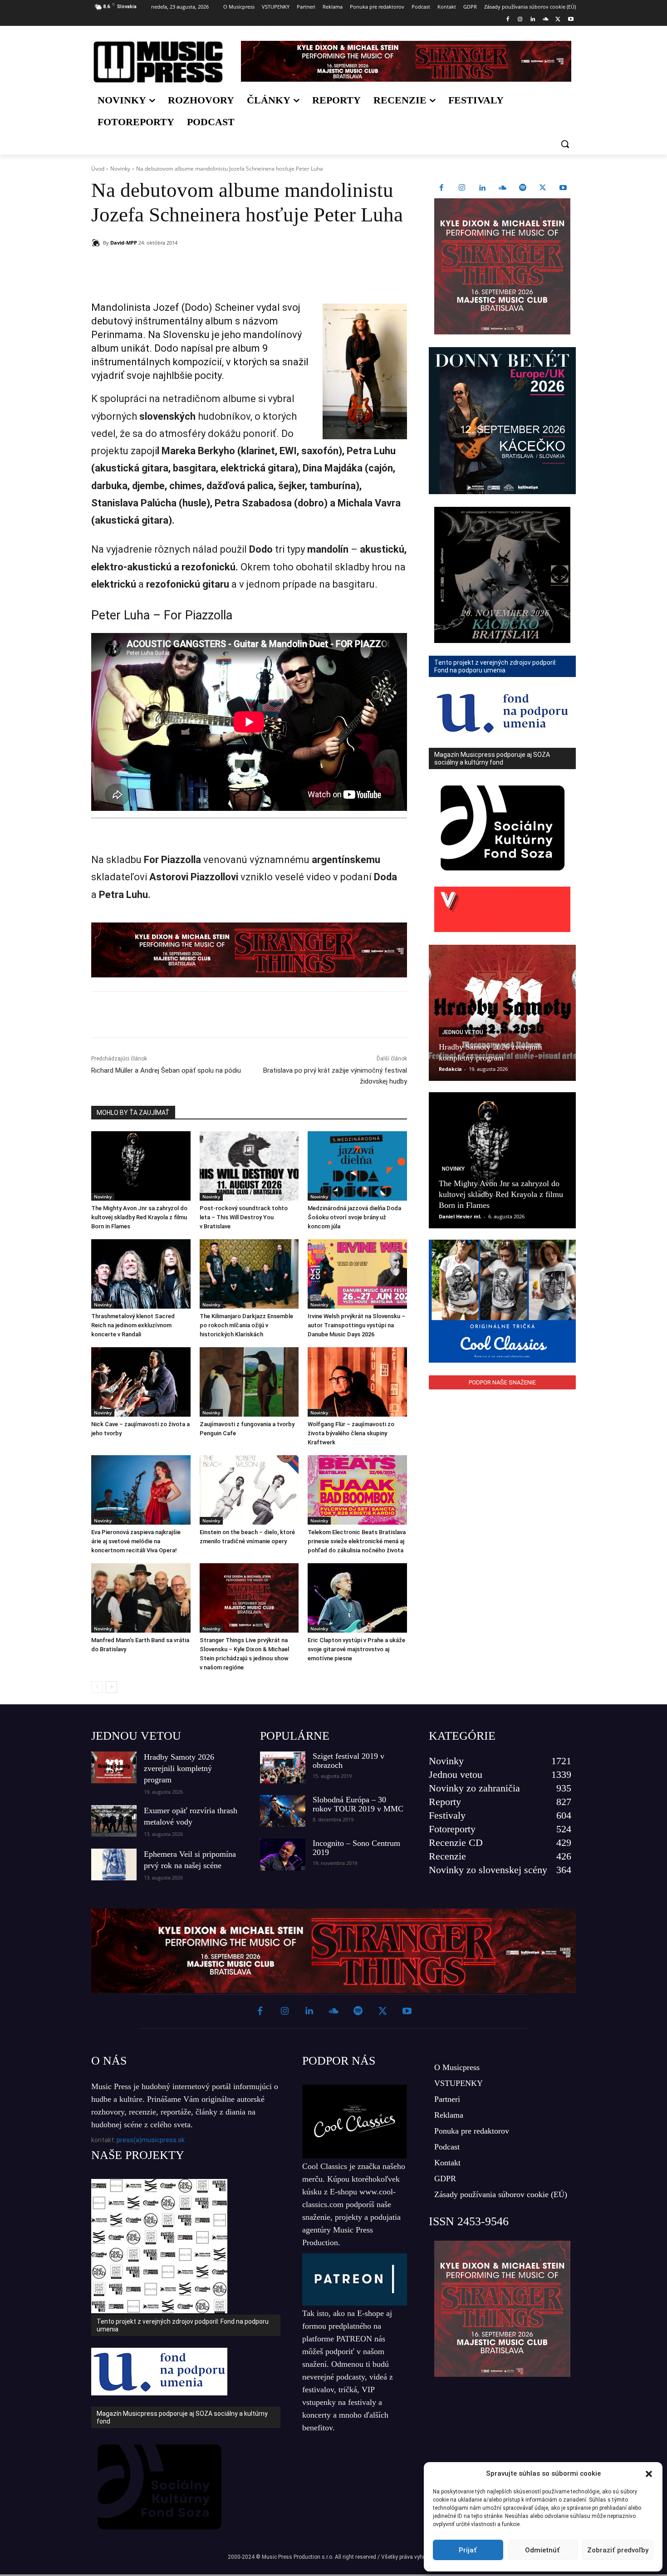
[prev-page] (97, 1687)
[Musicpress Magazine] (158, 62)
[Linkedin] (533, 20)
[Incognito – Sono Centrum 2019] (283, 1855)
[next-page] (111, 1687)
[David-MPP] (97, 243)
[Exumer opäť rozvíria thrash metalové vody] (114, 1821)
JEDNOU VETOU (136, 1736)
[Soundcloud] (546, 20)
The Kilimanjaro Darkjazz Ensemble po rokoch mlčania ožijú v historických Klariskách (246, 1325)
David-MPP (124, 243)
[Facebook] (508, 20)
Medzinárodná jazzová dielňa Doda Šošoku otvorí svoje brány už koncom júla (354, 1217)
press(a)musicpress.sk (151, 2140)
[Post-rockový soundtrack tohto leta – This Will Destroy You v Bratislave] (249, 1166)
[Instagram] (520, 20)
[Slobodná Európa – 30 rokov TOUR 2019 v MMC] (283, 1811)
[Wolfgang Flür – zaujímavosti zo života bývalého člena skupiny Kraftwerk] (357, 1382)
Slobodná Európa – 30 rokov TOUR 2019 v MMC (358, 1804)
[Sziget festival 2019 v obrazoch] (283, 1767)
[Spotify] (523, 188)
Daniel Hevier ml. (460, 1216)
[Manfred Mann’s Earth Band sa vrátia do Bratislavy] (141, 1598)
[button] (649, 2474)
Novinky (120, 169)
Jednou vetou (463, 1032)
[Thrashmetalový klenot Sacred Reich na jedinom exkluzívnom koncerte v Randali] (141, 1274)
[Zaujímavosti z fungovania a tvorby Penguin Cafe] (249, 1382)
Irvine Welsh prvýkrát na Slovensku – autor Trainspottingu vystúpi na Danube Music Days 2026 (356, 1325)
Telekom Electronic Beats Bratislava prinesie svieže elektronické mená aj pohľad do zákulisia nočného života (357, 1541)
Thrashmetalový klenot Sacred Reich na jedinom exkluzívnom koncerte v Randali (133, 1325)
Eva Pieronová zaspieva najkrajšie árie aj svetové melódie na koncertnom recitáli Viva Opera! (136, 1541)
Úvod (98, 169)
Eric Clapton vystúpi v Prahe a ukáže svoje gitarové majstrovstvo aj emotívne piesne (356, 1649)
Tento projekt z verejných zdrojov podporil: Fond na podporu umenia (183, 2325)
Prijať (468, 2550)
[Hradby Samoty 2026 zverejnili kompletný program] (502, 1013)
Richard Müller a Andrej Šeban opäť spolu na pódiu (166, 1070)
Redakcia (450, 1069)
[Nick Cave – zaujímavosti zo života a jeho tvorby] (141, 1382)
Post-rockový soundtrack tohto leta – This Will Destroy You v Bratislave (244, 1217)
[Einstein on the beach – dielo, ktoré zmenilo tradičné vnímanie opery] (249, 1490)
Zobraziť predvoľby (618, 2550)
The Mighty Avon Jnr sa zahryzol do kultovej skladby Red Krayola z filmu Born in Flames (139, 1217)
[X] (558, 20)
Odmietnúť (542, 2550)
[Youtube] (571, 20)
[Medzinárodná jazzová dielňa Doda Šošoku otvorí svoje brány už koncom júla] (357, 1166)
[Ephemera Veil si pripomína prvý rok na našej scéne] (114, 1865)
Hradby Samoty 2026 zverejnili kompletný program (179, 1768)
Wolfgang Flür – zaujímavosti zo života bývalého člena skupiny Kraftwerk (351, 1433)
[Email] (222, 266)
